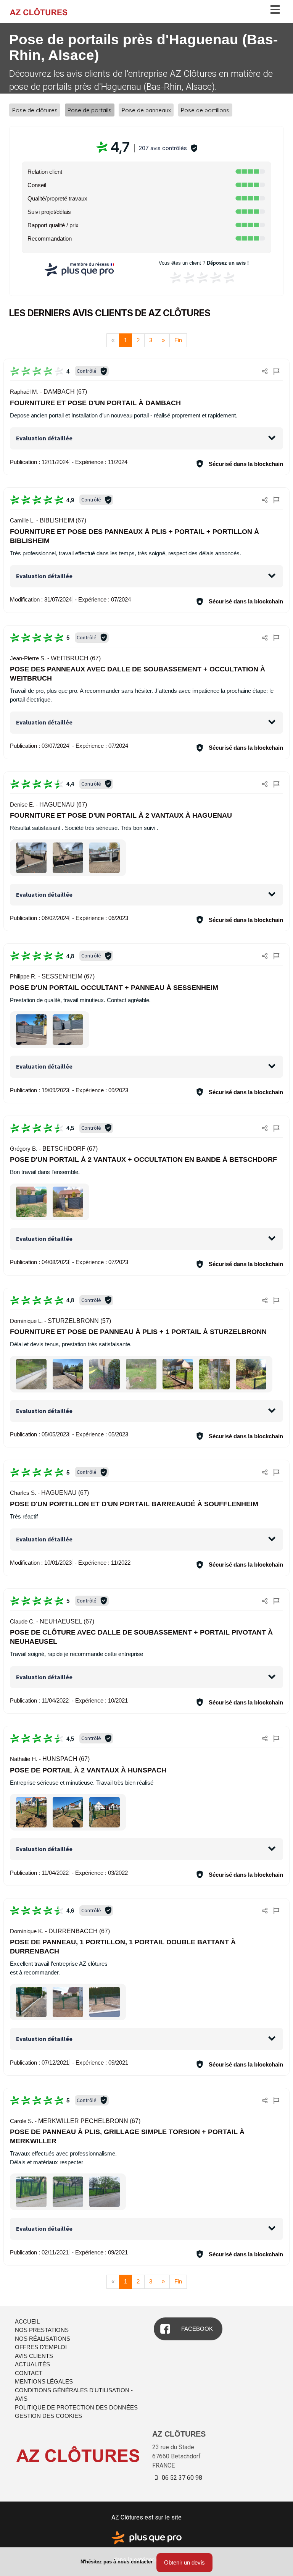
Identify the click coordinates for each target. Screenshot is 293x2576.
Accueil (27, 2321)
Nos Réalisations (43, 2339)
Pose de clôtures (35, 110)
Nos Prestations (42, 2330)
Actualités (32, 2364)
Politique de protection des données (76, 2407)
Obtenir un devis (184, 2562)
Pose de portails (89, 110)
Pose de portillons (205, 110)
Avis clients (34, 2356)
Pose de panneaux (146, 110)
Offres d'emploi (41, 2347)
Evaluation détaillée (44, 438)
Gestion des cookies (48, 2416)
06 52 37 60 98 (181, 2478)
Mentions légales (44, 2381)
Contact (29, 2373)
